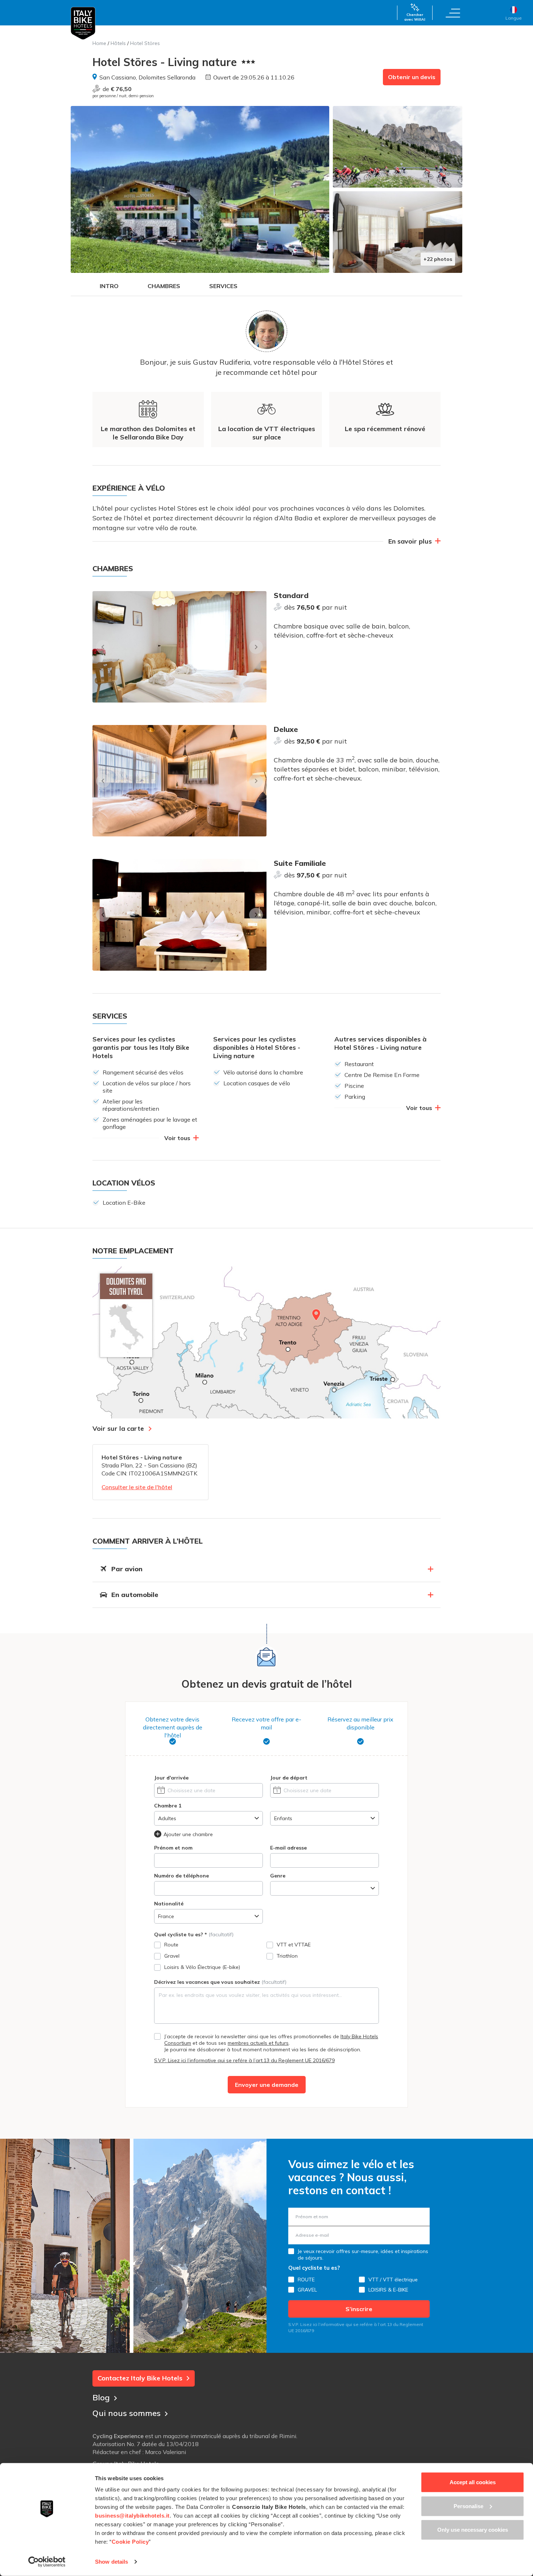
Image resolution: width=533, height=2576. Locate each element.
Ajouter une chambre (188, 1834)
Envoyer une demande (267, 2085)
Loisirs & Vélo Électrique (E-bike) (202, 1967)
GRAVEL (307, 2290)
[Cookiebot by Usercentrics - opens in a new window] (47, 2562)
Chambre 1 (168, 1806)
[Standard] (179, 647)
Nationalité (169, 1904)
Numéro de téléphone (181, 1876)
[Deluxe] (179, 781)
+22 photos (438, 259)
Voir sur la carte (118, 1428)
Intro (109, 286)
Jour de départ (289, 1778)
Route (171, 1945)
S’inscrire (359, 2309)
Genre (278, 1876)
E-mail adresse (288, 1848)
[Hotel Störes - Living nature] (200, 189)
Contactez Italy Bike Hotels (140, 2378)
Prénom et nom (173, 1848)
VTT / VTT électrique (393, 2280)
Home (99, 43)
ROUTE (306, 2280)
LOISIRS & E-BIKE (388, 2290)
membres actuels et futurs (258, 2043)
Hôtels (118, 43)
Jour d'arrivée (171, 1778)
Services (223, 286)
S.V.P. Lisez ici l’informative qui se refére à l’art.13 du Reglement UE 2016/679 (244, 2060)
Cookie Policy (130, 2542)
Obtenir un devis (412, 77)
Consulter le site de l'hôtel (137, 1487)
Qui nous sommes (127, 2413)
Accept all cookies (473, 2482)
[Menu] (453, 13)
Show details (111, 2562)
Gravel (172, 1956)
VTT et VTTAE (294, 1945)
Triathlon (287, 1956)
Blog (101, 2397)
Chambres (164, 286)
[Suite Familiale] (179, 915)
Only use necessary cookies (473, 2530)
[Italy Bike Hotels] (83, 23)
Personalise (468, 2506)
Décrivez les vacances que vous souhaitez (220, 1982)
